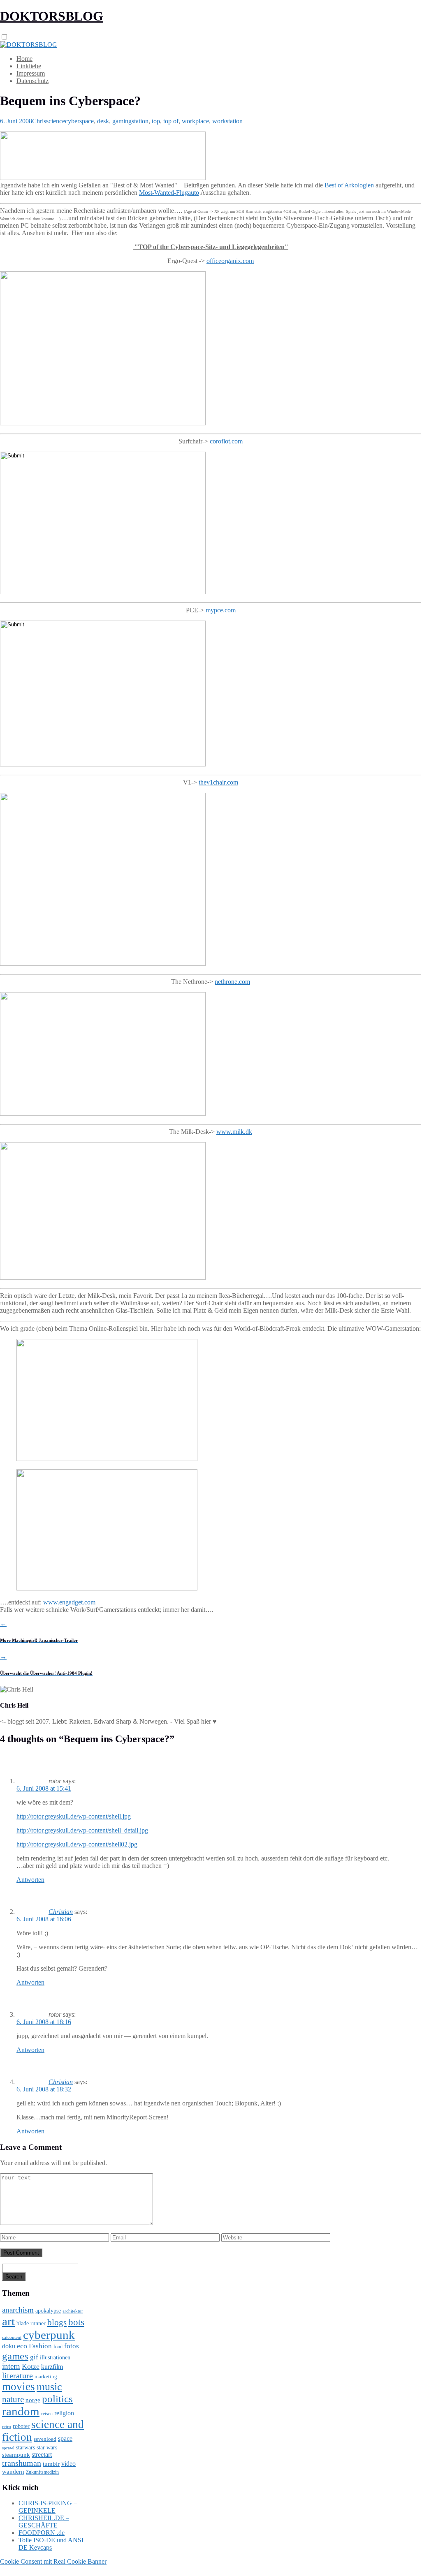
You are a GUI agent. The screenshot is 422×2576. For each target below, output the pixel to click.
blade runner (31, 2323)
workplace (195, 121)
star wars (47, 2448)
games (15, 2356)
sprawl (8, 2448)
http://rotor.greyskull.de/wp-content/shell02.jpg (77, 1844)
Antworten (30, 1880)
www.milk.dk (234, 1132)
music (49, 2387)
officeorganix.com (230, 261)
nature (13, 2399)
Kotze (31, 2366)
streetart (42, 2455)
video (68, 2464)
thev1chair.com (218, 782)
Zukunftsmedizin (42, 2472)
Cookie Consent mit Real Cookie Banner (53, 2561)
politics (57, 2399)
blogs (57, 2322)
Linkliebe (29, 66)
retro (7, 2426)
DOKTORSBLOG (52, 16)
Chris (39, 121)
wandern (13, 2471)
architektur (73, 2311)
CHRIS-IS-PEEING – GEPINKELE (48, 2507)
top (156, 121)
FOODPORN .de (42, 2533)
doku (9, 2346)
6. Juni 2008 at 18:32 (44, 2089)
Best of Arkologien (349, 185)
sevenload (45, 2439)
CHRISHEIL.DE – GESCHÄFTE (44, 2522)
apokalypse (48, 2311)
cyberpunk (49, 2335)
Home (24, 59)
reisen (47, 2414)
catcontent (12, 2337)
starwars (26, 2448)
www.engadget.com (68, 1602)
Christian (61, 1912)
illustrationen (55, 2357)
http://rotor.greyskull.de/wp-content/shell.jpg (74, 1816)
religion (64, 2413)
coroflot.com (226, 441)
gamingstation (130, 121)
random (21, 2411)
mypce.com (221, 610)
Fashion (40, 2346)
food (58, 2347)
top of (171, 121)
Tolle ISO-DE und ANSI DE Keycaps (51, 2544)
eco (22, 2346)
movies (19, 2387)
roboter (21, 2426)
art (8, 2321)
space (65, 2439)
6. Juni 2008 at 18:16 (44, 2022)
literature (17, 2375)
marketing (46, 2376)
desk (103, 121)
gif (34, 2357)
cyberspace (79, 121)
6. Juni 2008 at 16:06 (44, 1919)
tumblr (51, 2464)
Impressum (31, 73)
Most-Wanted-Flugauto (169, 193)
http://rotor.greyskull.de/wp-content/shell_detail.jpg (82, 1830)
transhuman (22, 2463)
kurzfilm (52, 2367)
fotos (72, 2346)
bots (76, 2322)
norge (33, 2400)
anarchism (18, 2310)
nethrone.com (232, 982)
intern (11, 2366)
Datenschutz (32, 81)
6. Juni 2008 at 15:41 (44, 1788)
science (56, 121)
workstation (227, 121)
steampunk (16, 2455)
